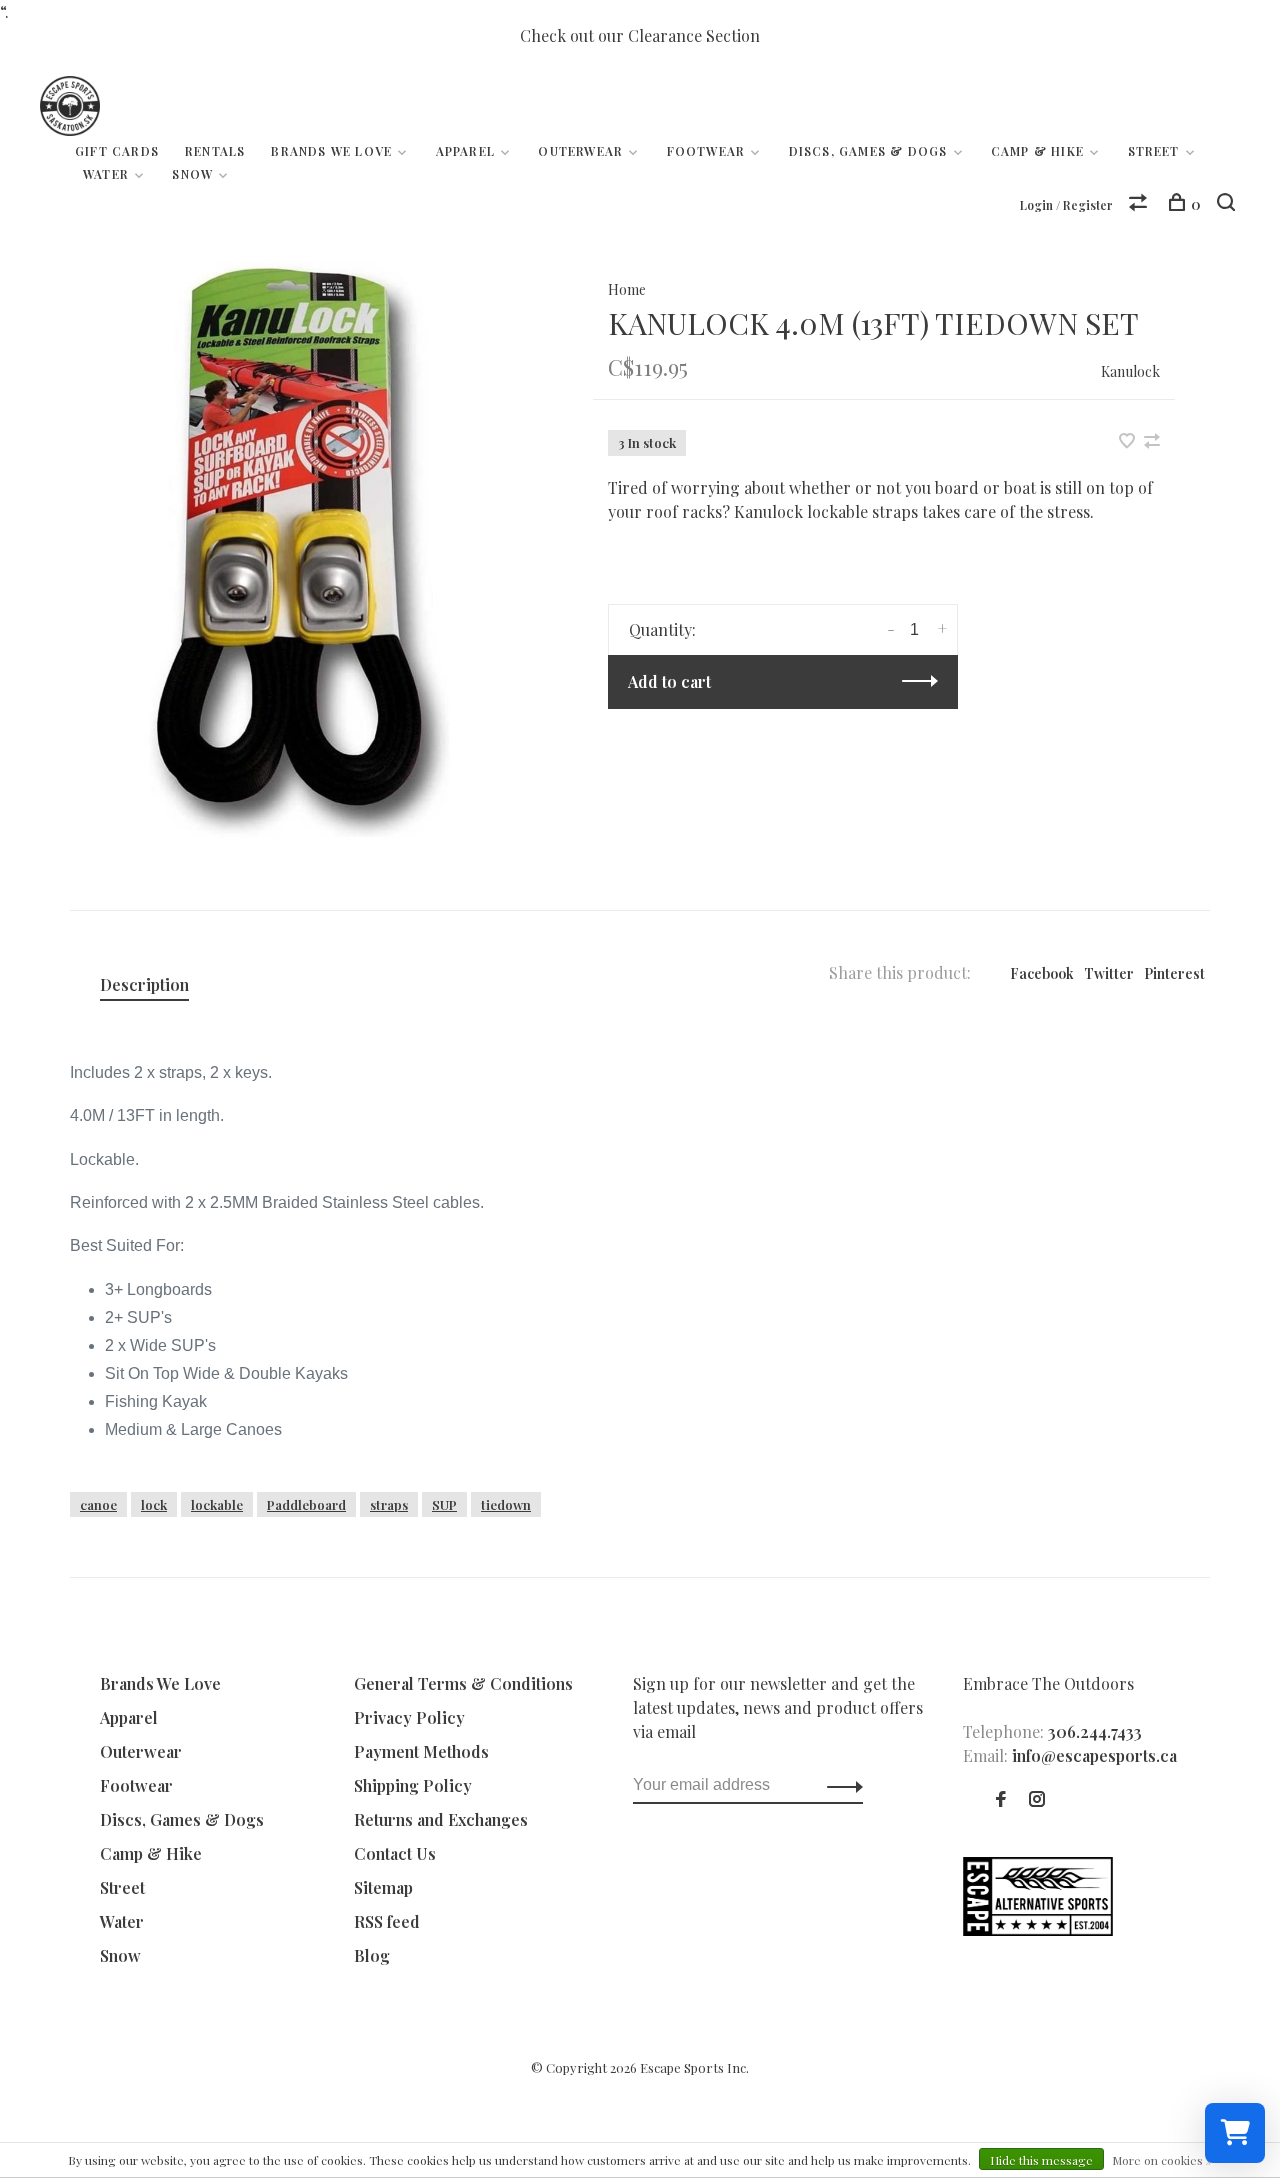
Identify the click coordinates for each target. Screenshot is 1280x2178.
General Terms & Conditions (463, 1683)
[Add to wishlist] (1129, 441)
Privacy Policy (409, 1717)
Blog (372, 1955)
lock (154, 1504)
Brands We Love (331, 151)
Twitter (1109, 973)
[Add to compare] (1152, 441)
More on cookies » (1162, 2160)
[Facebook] (1001, 1799)
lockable (217, 1504)
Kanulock (1130, 371)
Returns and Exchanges (441, 1819)
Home (627, 289)
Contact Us (395, 1853)
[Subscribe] (839, 1785)
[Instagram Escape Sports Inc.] (1037, 1799)
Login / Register (1066, 205)
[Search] (1228, 204)
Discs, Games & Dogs (868, 151)
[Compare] (1140, 204)
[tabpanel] (299, 549)
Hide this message (1041, 2160)
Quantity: (662, 629)
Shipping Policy (413, 1785)
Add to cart (669, 681)
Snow (192, 174)
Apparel (465, 151)
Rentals (215, 151)
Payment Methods (421, 1751)
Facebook (1042, 973)
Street (1154, 151)
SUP (444, 1504)
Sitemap (383, 1887)
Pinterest (1174, 973)
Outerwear (580, 151)
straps (389, 1504)
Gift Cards (117, 151)
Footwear (706, 151)
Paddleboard (306, 1504)
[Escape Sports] (1038, 1929)
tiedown (506, 1504)
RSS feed (387, 1921)
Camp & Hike (1037, 151)
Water (106, 174)
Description (144, 984)
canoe (98, 1504)
